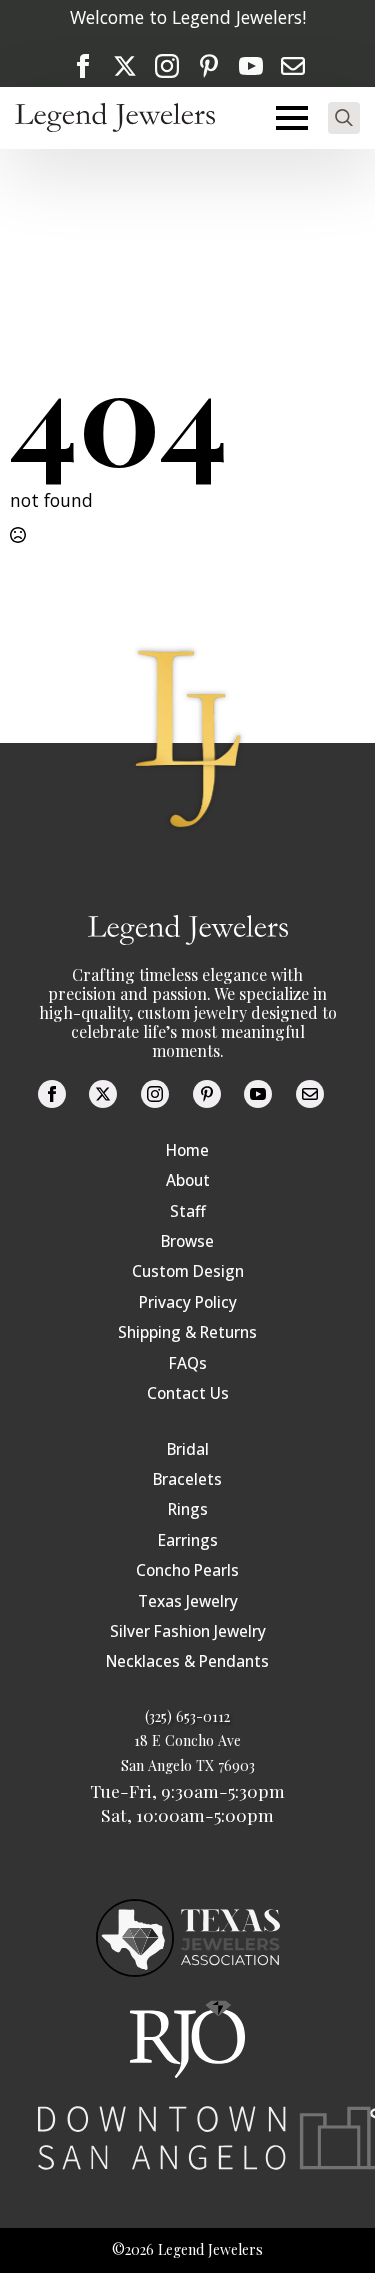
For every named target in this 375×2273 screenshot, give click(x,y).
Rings (188, 1509)
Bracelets (187, 1479)
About (188, 1180)
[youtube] (251, 66)
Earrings (188, 1540)
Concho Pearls (187, 1570)
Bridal (188, 1449)
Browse (187, 1241)
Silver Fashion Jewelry (188, 1631)
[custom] (209, 66)
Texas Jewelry (188, 1601)
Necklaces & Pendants (187, 1661)
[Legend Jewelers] (115, 117)
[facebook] (83, 66)
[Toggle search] (344, 118)
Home (187, 1150)
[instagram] (167, 66)
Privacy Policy (188, 1302)
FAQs (188, 1363)
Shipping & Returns (187, 1332)
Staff (188, 1211)
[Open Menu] (292, 118)
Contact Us (188, 1393)
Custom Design (188, 1271)
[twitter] (125, 66)
